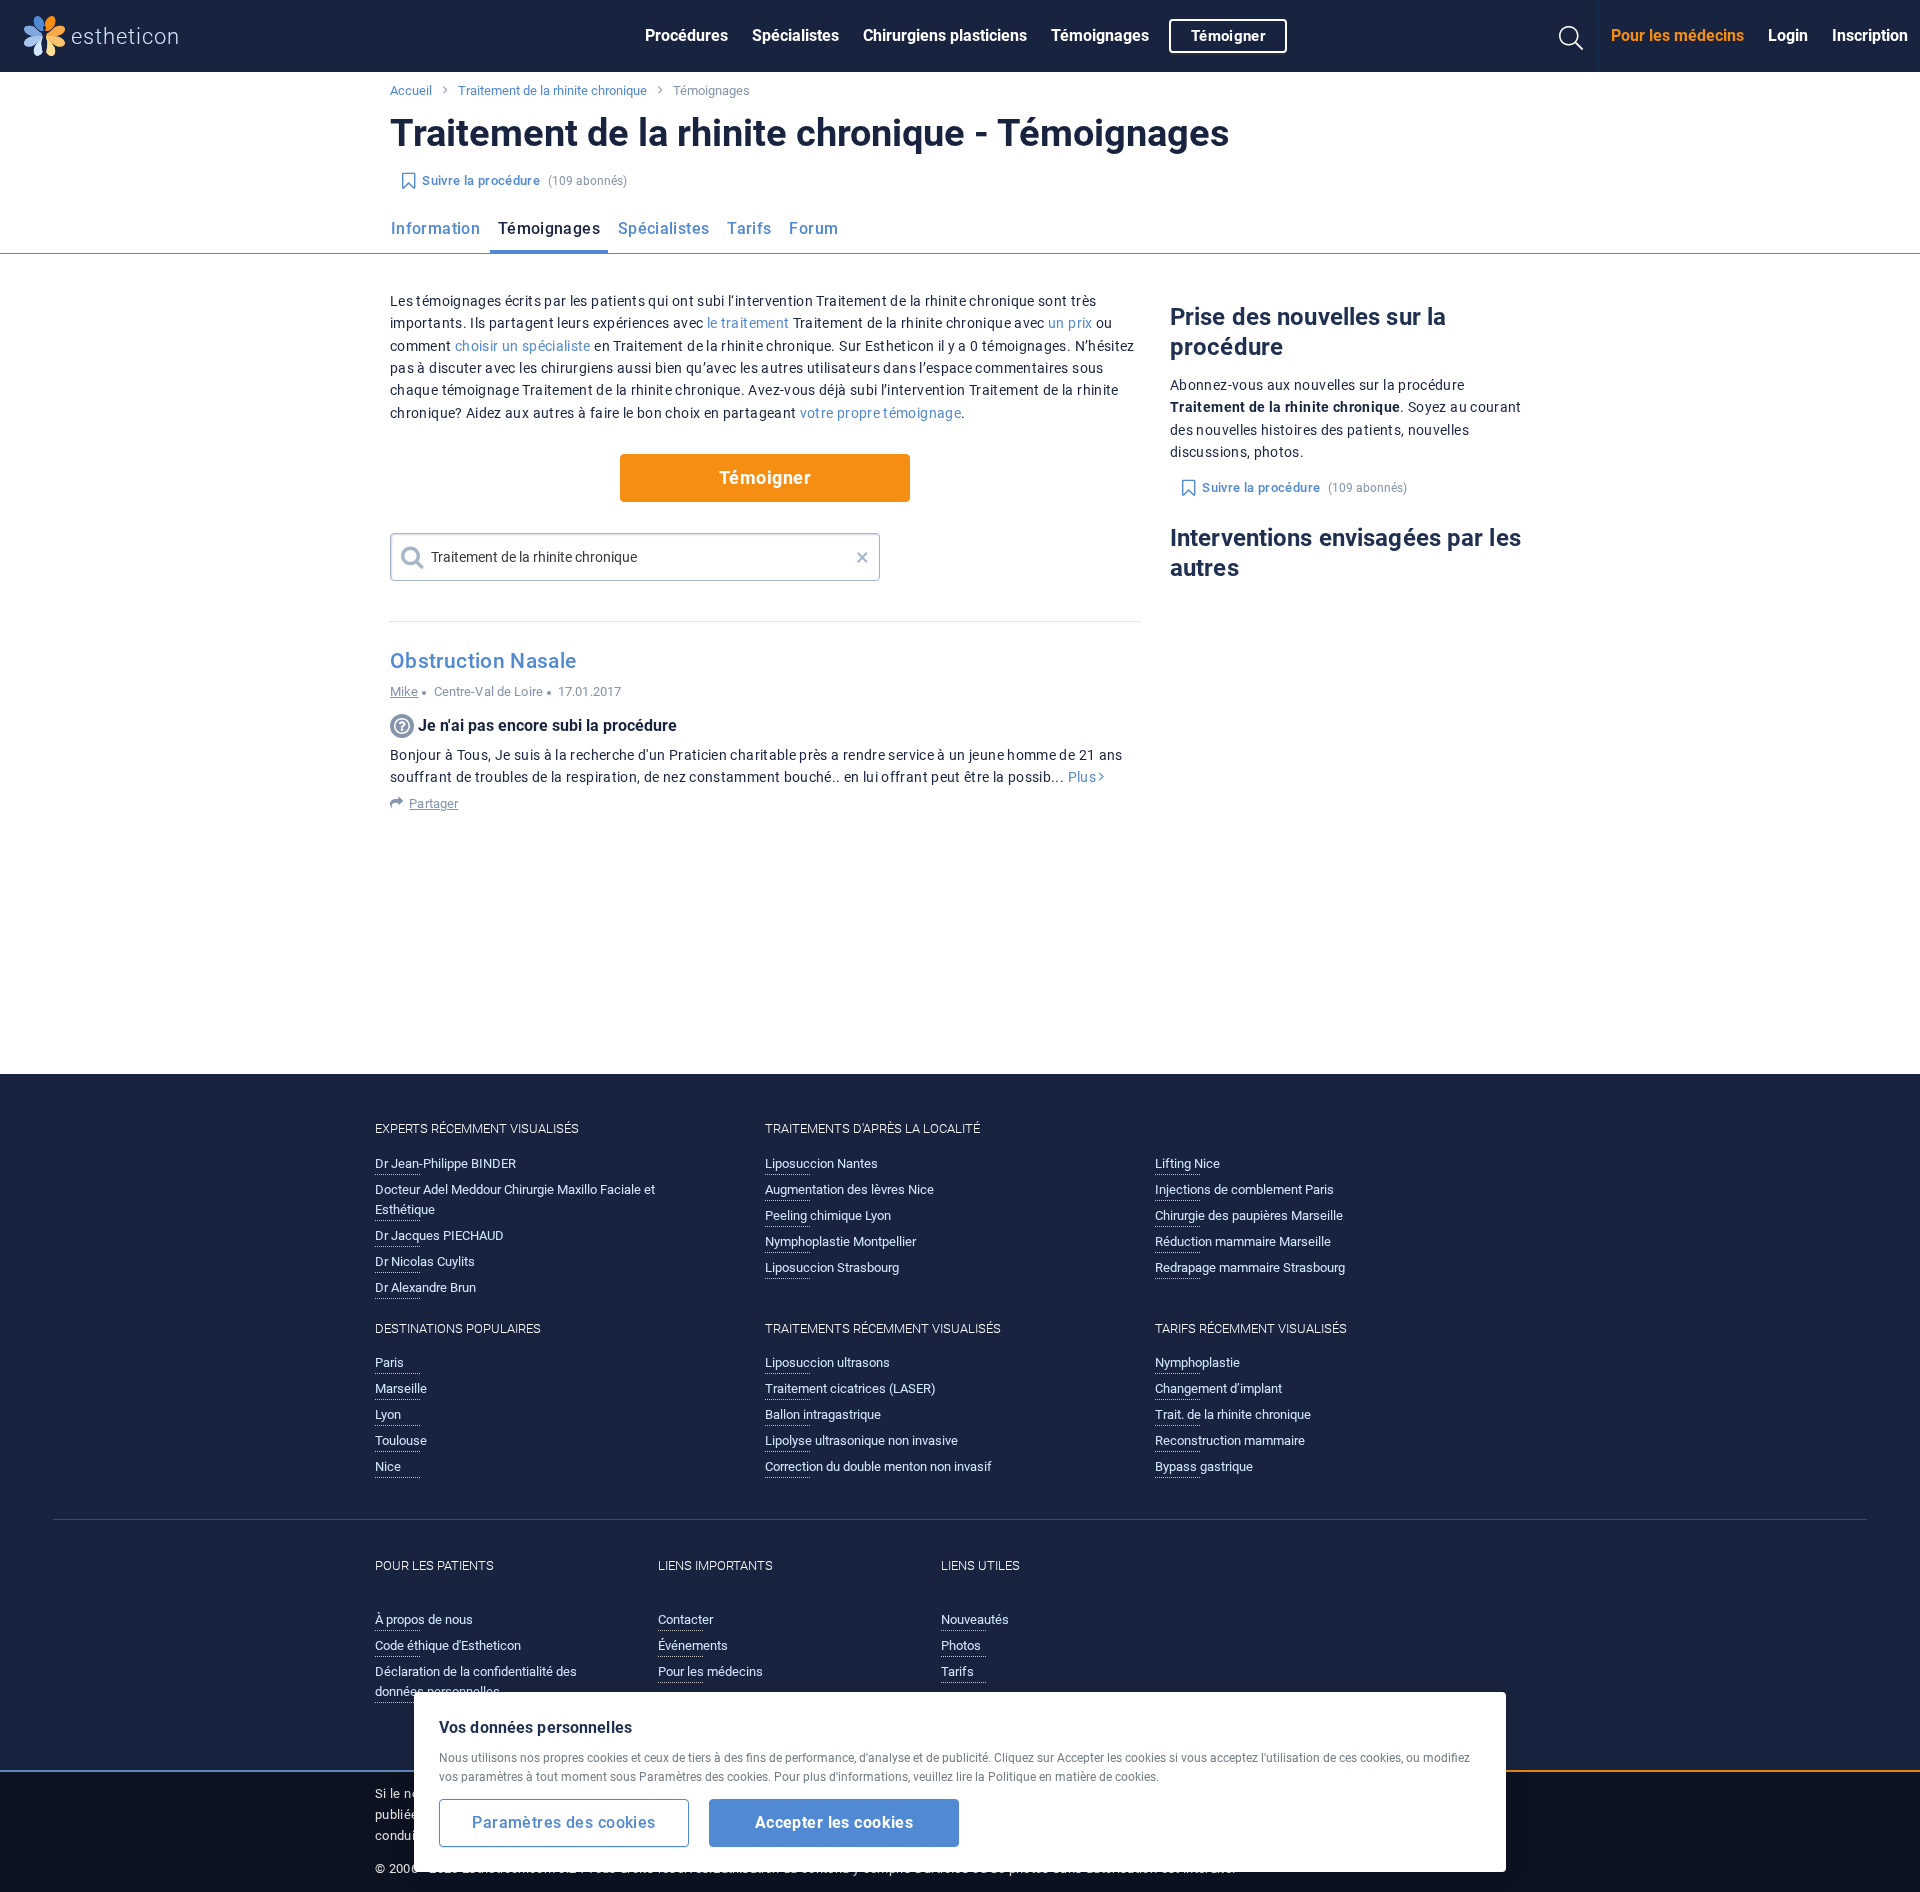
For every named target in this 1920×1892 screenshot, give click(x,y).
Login (1788, 35)
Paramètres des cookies (563, 1822)
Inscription (1870, 35)
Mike (404, 691)
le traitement (748, 323)
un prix (1070, 323)
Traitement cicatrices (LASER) (850, 1388)
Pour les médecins (1677, 35)
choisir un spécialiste (523, 346)
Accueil (411, 90)
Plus (1084, 777)
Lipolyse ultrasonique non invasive (861, 1440)
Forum (813, 228)
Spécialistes (795, 35)
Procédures (686, 35)
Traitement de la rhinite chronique (552, 90)
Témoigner (1228, 36)
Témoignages (1100, 35)
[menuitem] (686, 36)
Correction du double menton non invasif (878, 1466)
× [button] (862, 557)
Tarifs (749, 228)
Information (435, 228)
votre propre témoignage (880, 413)
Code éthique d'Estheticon (448, 1645)
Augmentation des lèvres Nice (849, 1189)
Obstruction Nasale (483, 661)
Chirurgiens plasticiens (945, 35)
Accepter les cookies (834, 1822)
